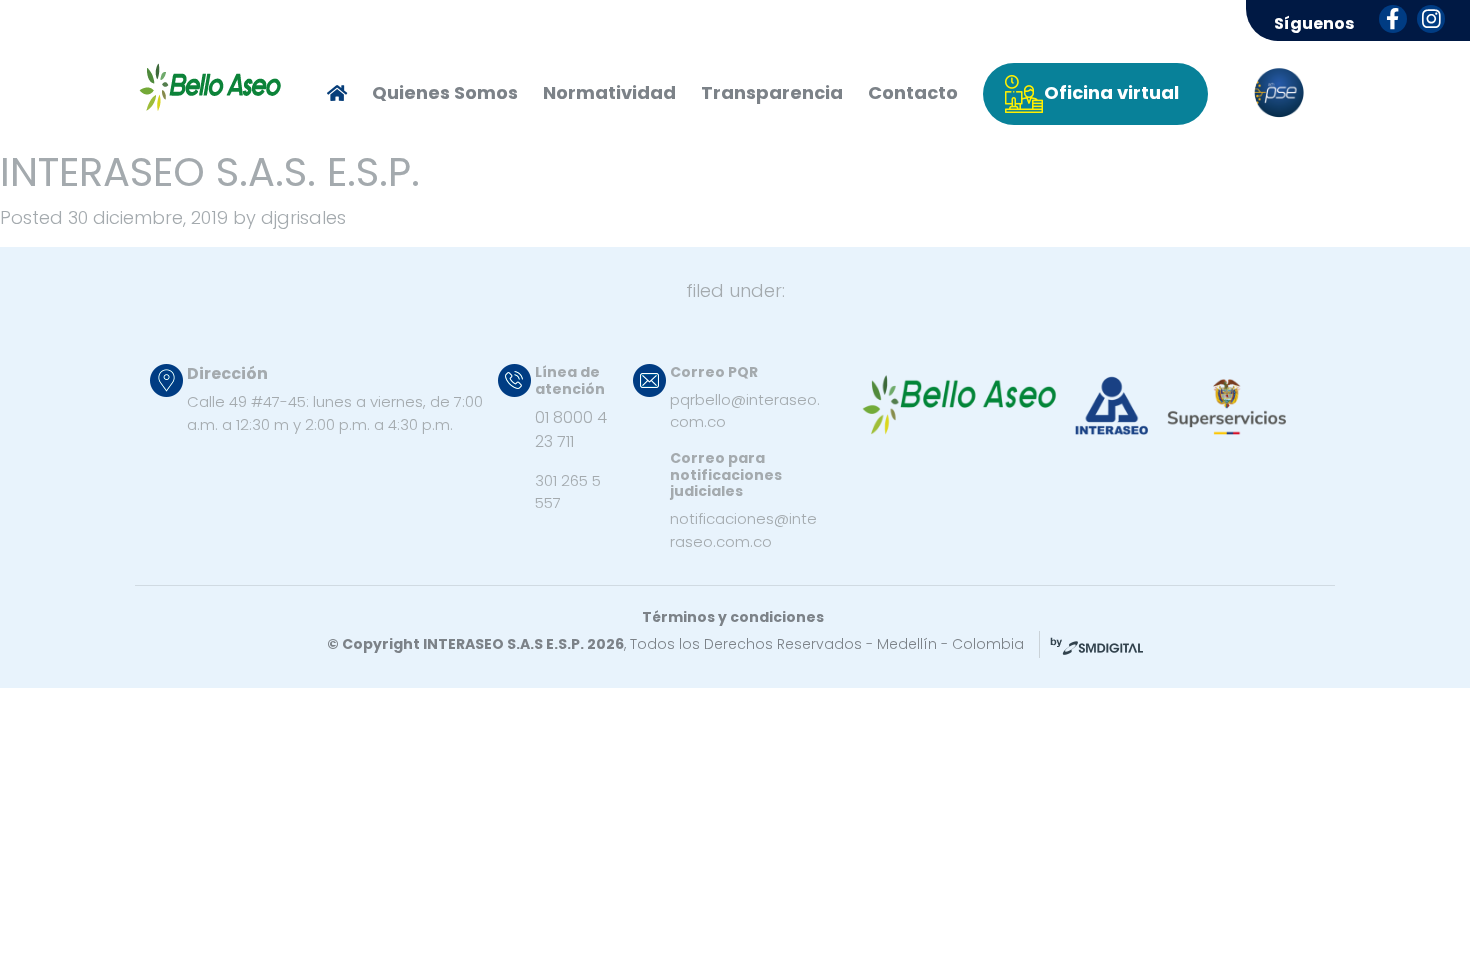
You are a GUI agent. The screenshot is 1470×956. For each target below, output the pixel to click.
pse (1279, 93)
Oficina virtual (1111, 92)
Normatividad (609, 92)
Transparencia (772, 92)
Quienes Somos (445, 92)
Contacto (913, 92)
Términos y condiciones (733, 617)
